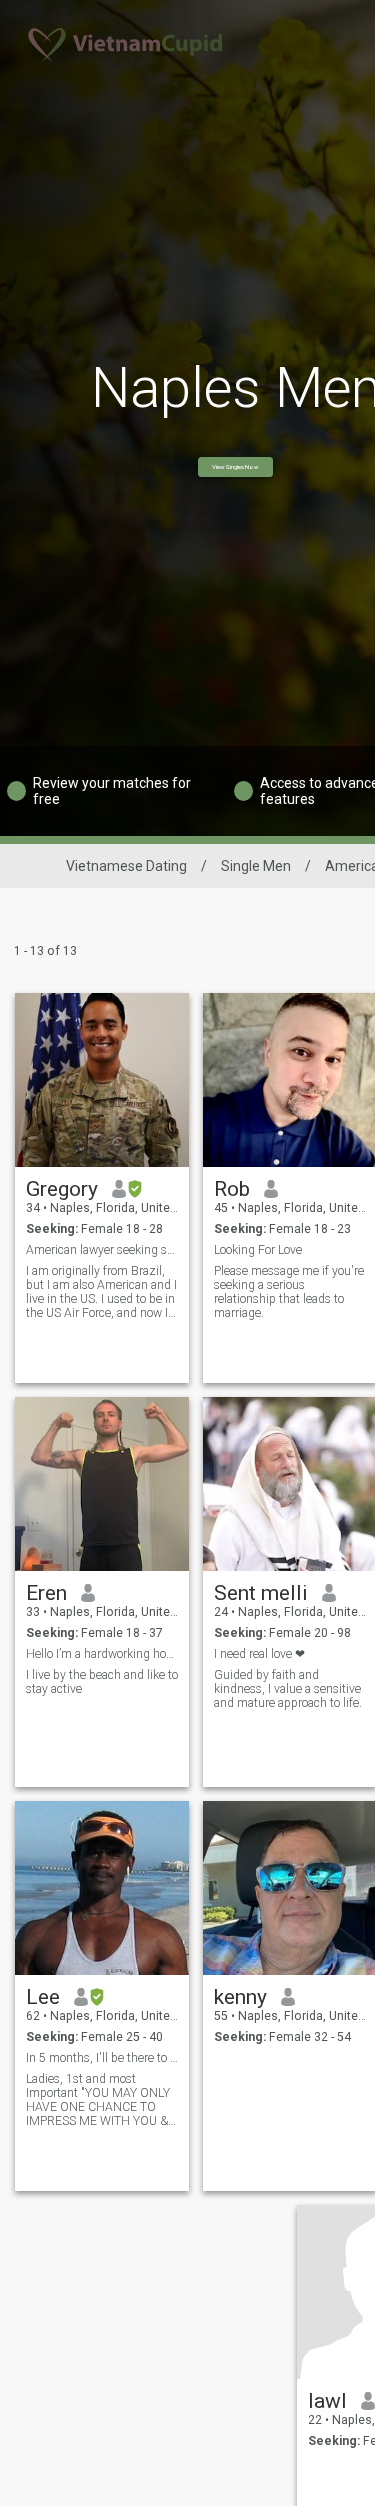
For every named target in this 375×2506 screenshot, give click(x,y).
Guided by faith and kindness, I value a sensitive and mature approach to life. (288, 1689)
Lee (43, 1997)
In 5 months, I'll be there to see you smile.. (102, 2058)
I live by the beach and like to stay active (102, 1682)
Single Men (256, 866)
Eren (46, 1593)
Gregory (62, 1189)
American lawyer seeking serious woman (102, 1250)
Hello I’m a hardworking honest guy (102, 1654)
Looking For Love (258, 1250)
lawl (327, 2401)
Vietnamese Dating (126, 866)
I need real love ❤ (259, 1654)
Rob (232, 1189)
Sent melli (261, 1593)
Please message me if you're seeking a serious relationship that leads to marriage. (289, 1292)
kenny (240, 1997)
